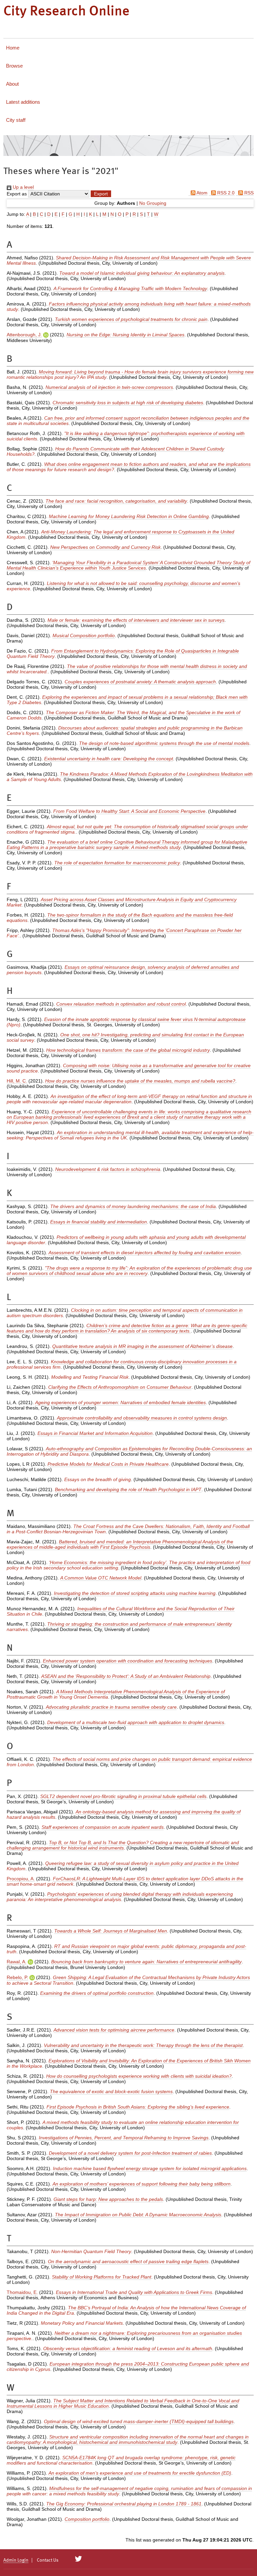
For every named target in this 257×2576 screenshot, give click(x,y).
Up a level (23, 187)
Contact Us (48, 2560)
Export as (17, 194)
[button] (101, 194)
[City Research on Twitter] (78, 2559)
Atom (201, 193)
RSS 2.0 (225, 193)
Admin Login (16, 2560)
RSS (248, 193)
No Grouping (153, 203)
